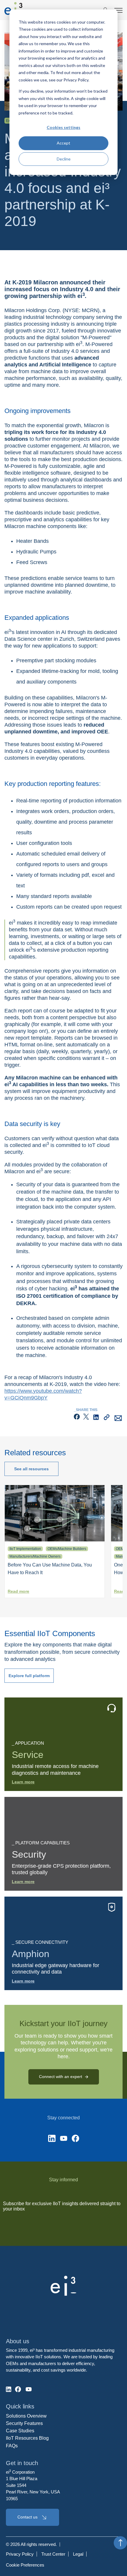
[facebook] (77, 1419)
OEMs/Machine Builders (67, 1549)
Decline (64, 159)
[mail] (118, 1419)
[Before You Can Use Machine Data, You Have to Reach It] (55, 1540)
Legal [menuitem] (78, 2554)
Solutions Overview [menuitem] (26, 2416)
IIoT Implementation (25, 1549)
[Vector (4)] (64, 2139)
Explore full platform (29, 1676)
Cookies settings (63, 127)
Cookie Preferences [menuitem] (25, 2565)
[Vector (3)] (75, 2139)
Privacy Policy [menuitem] (20, 2554)
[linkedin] (96, 1419)
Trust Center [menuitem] (53, 2554)
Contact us (27, 2517)
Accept (63, 143)
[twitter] (86, 1419)
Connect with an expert (61, 2077)
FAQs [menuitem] (12, 2446)
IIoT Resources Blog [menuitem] (27, 2438)
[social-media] (9, 2389)
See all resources (31, 1469)
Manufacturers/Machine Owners (35, 1556)
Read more (18, 1591)
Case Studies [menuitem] (20, 2431)
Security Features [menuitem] (24, 2423)
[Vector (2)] (52, 2139)
